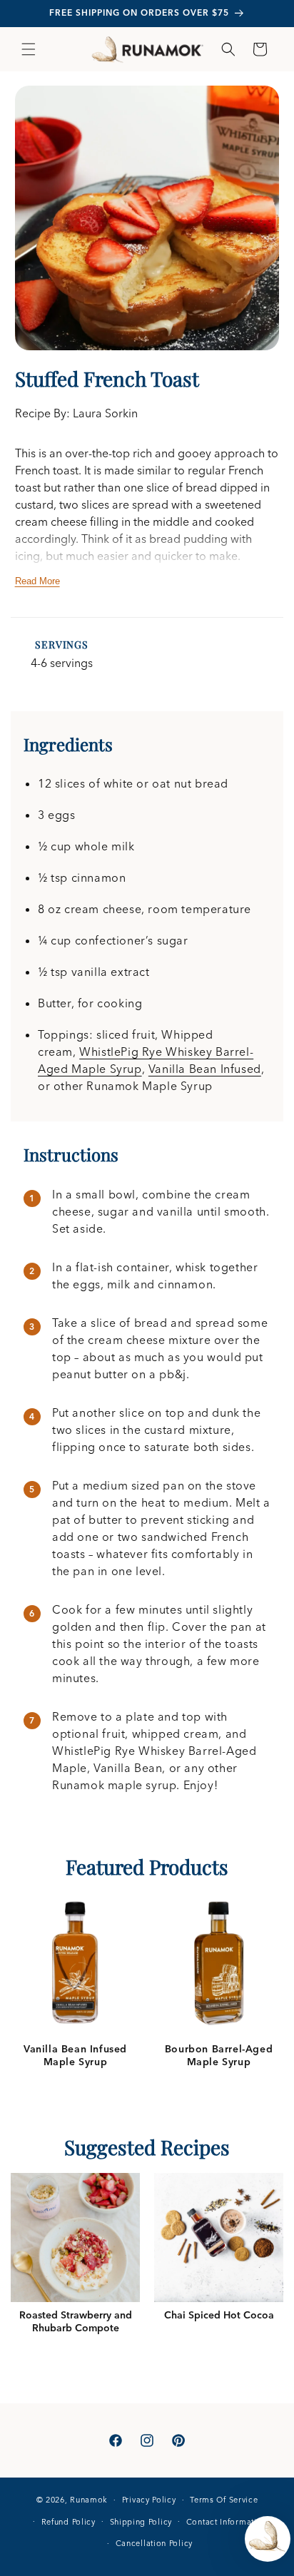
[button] (29, 49)
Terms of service (224, 2500)
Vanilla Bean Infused (205, 1069)
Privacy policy (149, 2500)
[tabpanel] (75, 1980)
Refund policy (69, 2522)
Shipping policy (141, 2522)
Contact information (227, 2522)
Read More (37, 581)
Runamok (89, 2500)
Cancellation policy (154, 2543)
